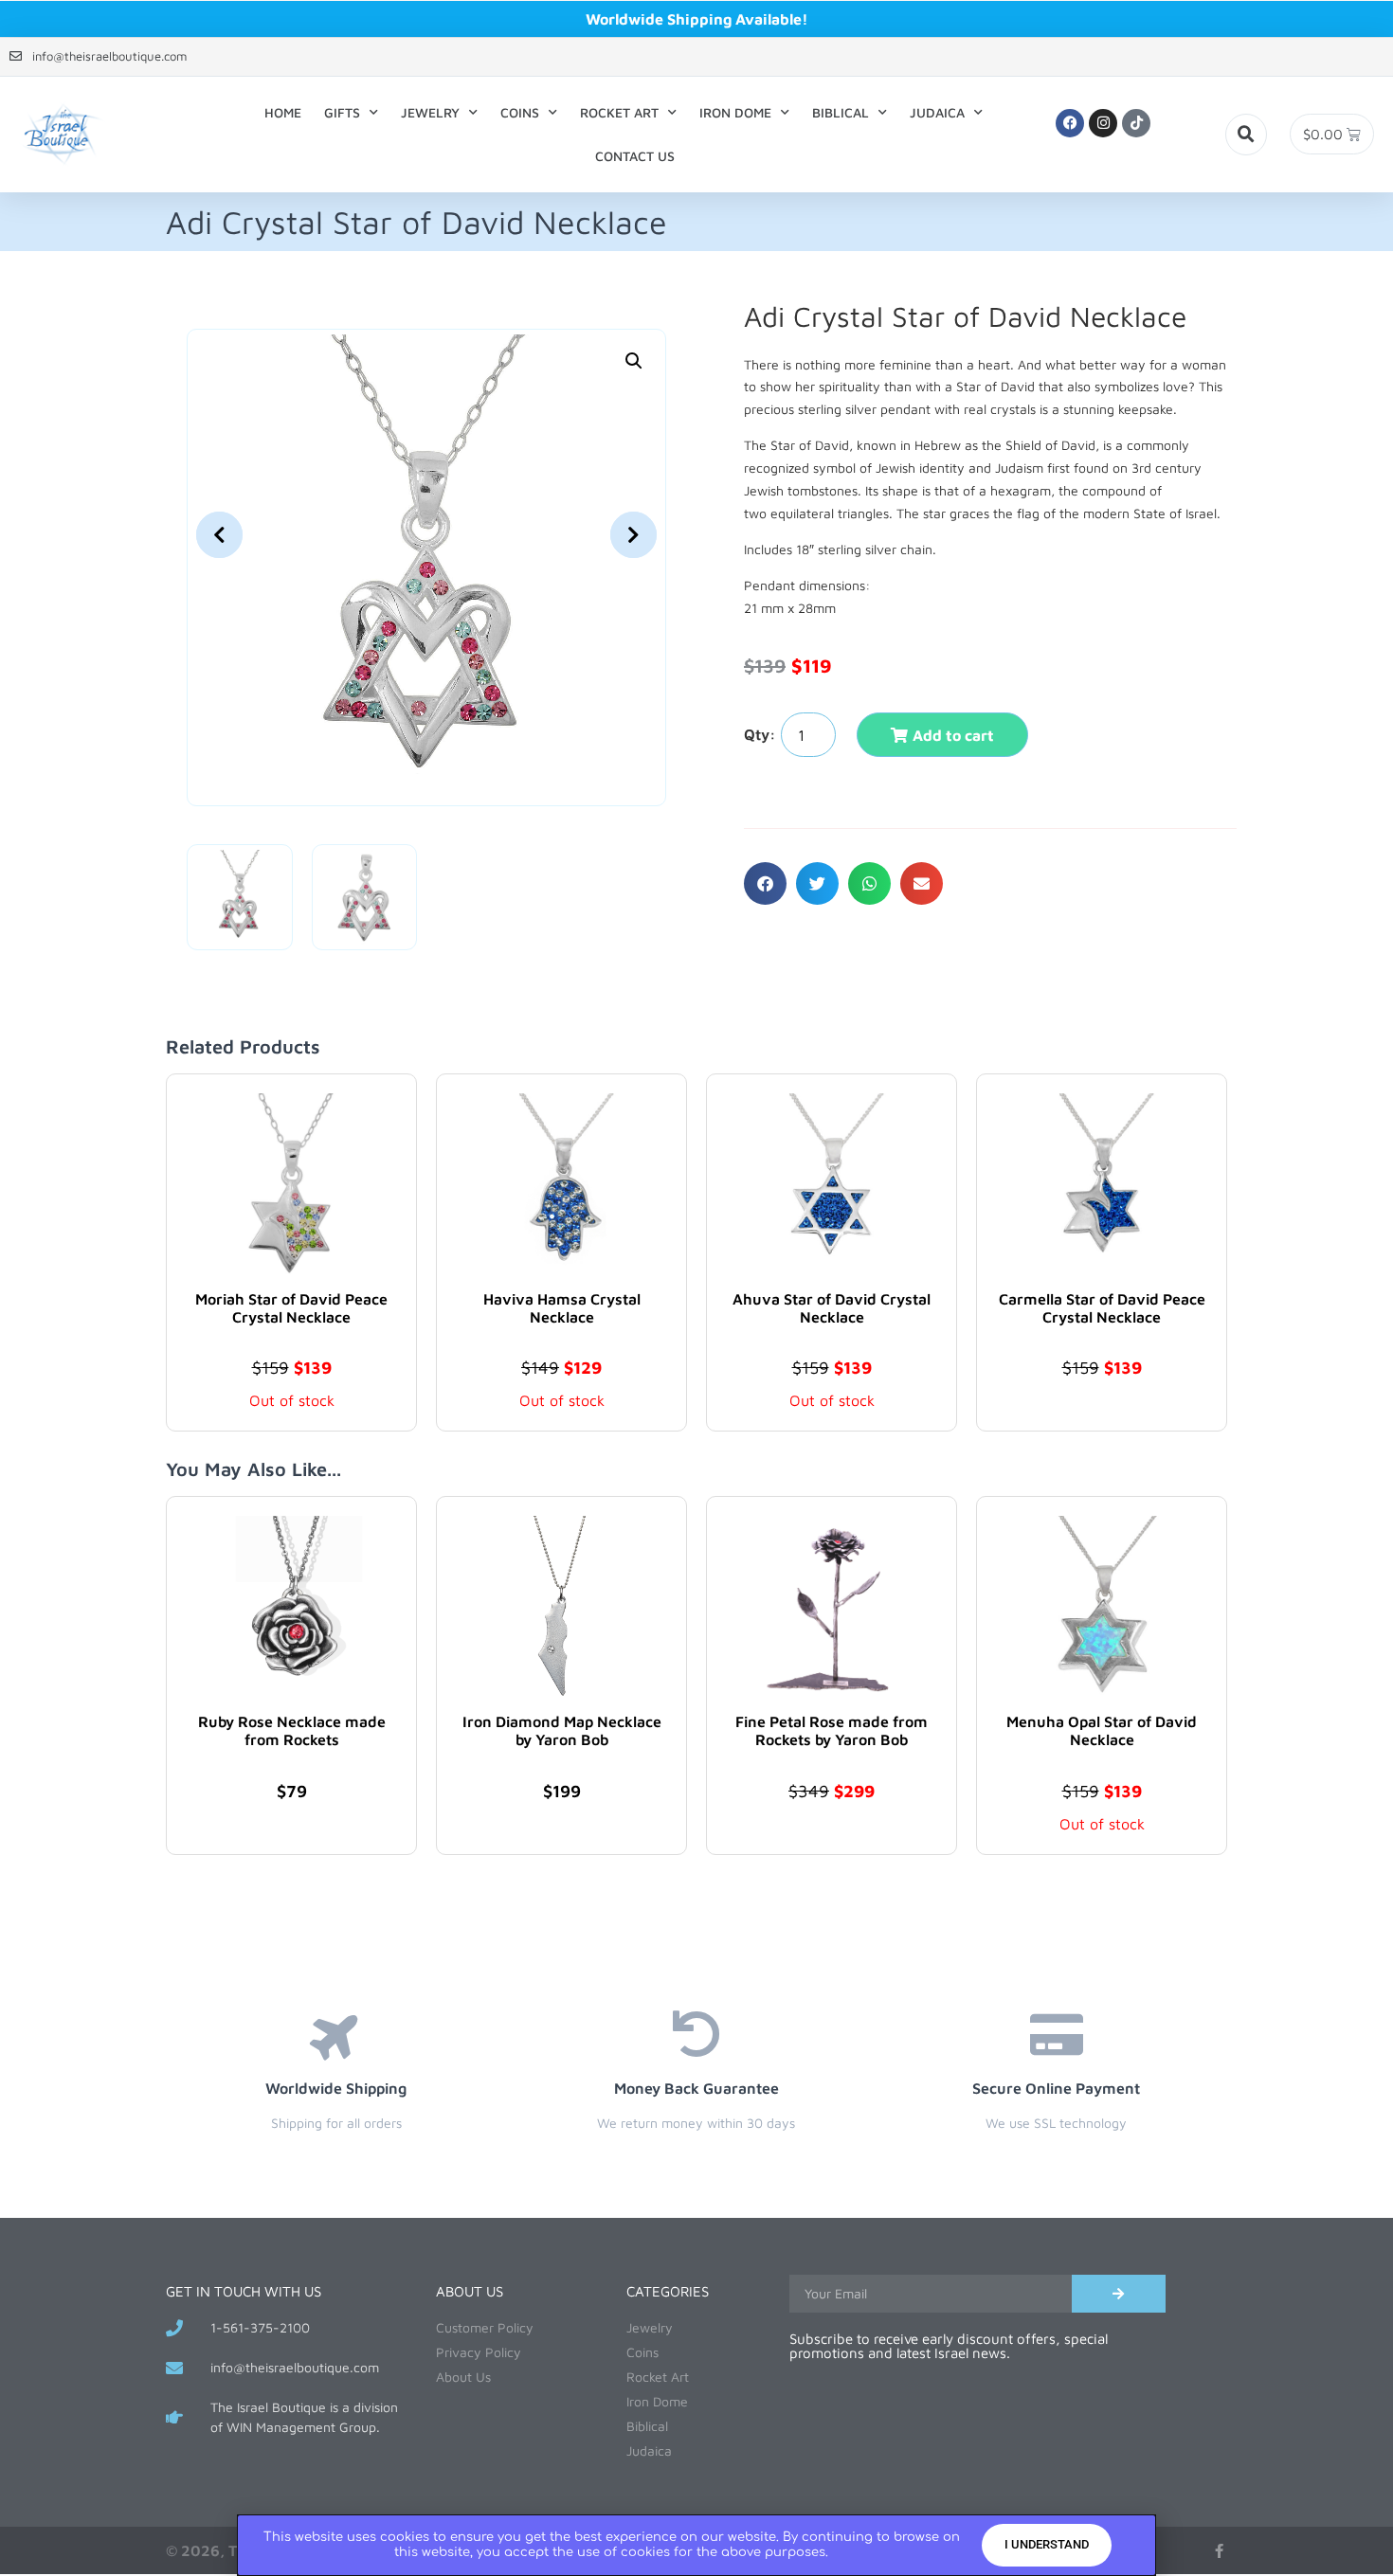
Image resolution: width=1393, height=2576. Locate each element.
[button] (1246, 135)
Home (283, 112)
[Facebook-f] (1219, 2551)
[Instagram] (1103, 123)
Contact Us (635, 156)
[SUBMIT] (1119, 2294)
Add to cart (953, 735)
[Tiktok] (1136, 123)
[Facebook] (1070, 123)
